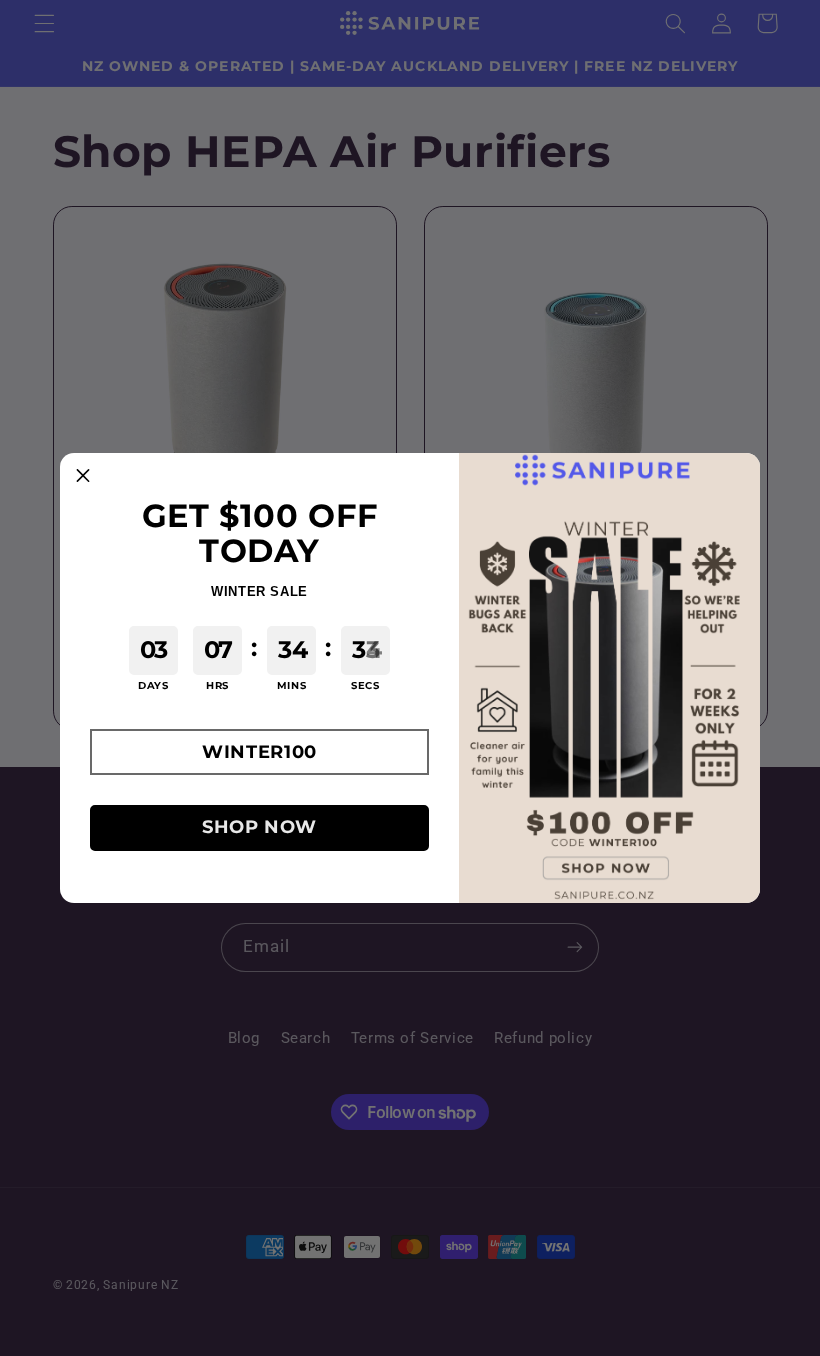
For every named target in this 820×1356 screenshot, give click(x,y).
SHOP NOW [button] (259, 827)
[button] (259, 752)
